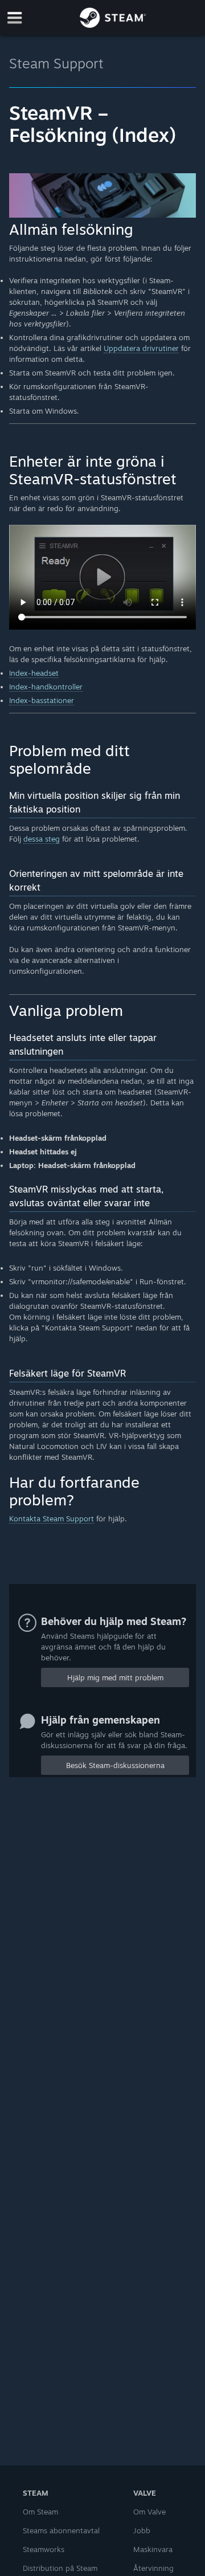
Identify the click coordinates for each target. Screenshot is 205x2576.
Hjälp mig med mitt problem (115, 1677)
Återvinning (153, 2568)
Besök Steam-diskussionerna (115, 1765)
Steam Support (56, 63)
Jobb (142, 2530)
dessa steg (42, 839)
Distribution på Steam (60, 2568)
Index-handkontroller (46, 687)
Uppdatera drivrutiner (141, 348)
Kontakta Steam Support (52, 1518)
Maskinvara (153, 2549)
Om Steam (40, 2512)
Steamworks (44, 2549)
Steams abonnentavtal (61, 2530)
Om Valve (149, 2512)
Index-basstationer (42, 700)
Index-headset (34, 673)
